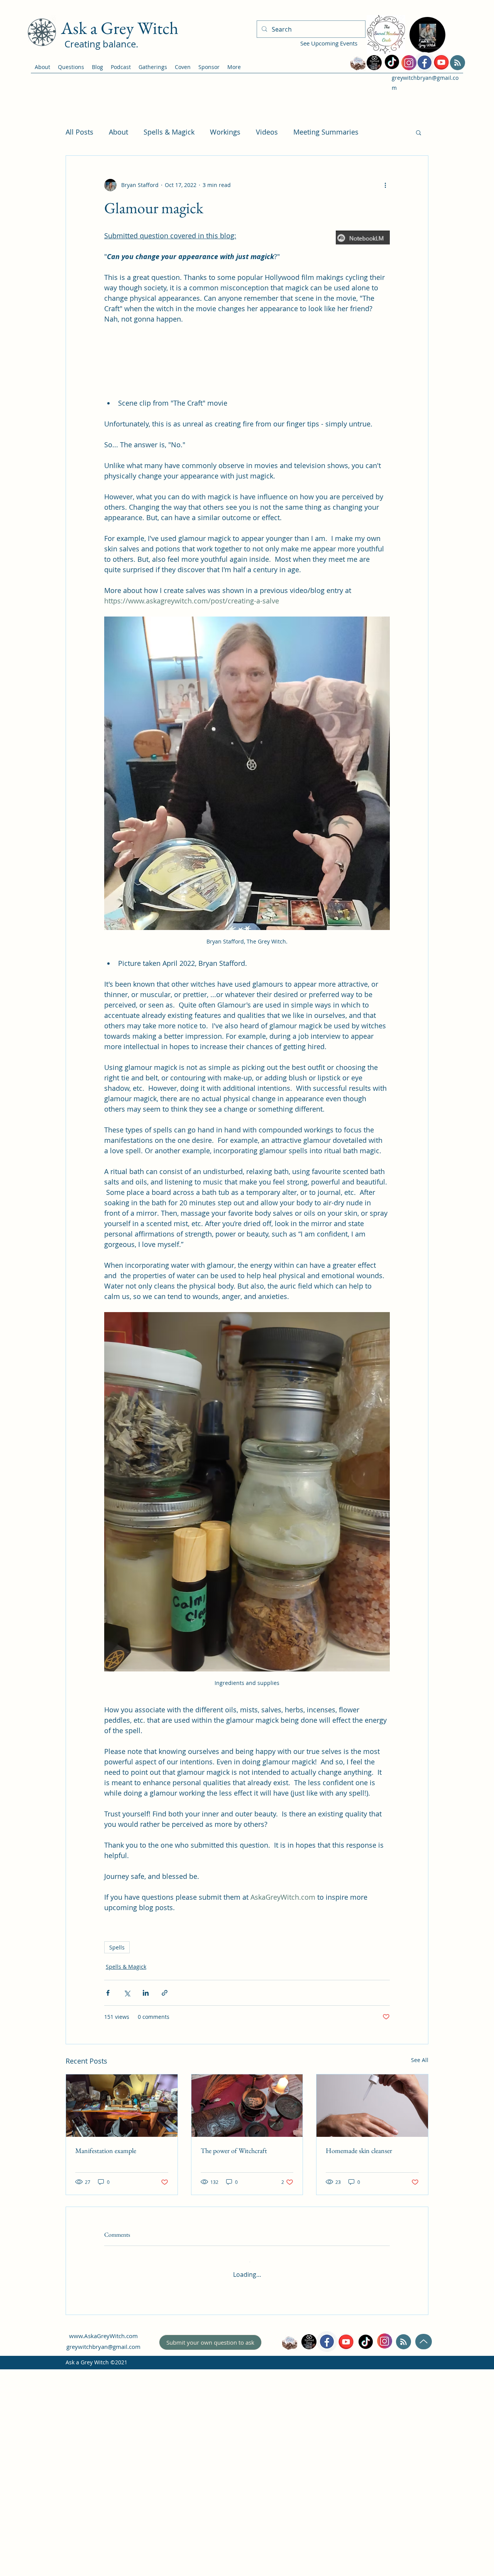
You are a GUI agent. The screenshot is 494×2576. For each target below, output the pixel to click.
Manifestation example (106, 2378)
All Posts (80, 132)
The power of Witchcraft (234, 2378)
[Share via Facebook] (108, 2220)
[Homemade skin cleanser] (372, 2333)
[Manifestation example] (122, 2333)
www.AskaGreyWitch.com (103, 2557)
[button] (419, 132)
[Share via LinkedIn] (146, 2220)
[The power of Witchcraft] (247, 2333)
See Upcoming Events (329, 43)
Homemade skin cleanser (359, 2378)
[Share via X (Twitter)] (127, 2220)
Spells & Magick (169, 132)
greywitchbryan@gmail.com (103, 2568)
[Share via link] (165, 2220)
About (118, 132)
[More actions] (385, 185)
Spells (117, 2175)
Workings (225, 132)
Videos (267, 132)
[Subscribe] (458, 63)
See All (420, 2287)
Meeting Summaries (326, 132)
